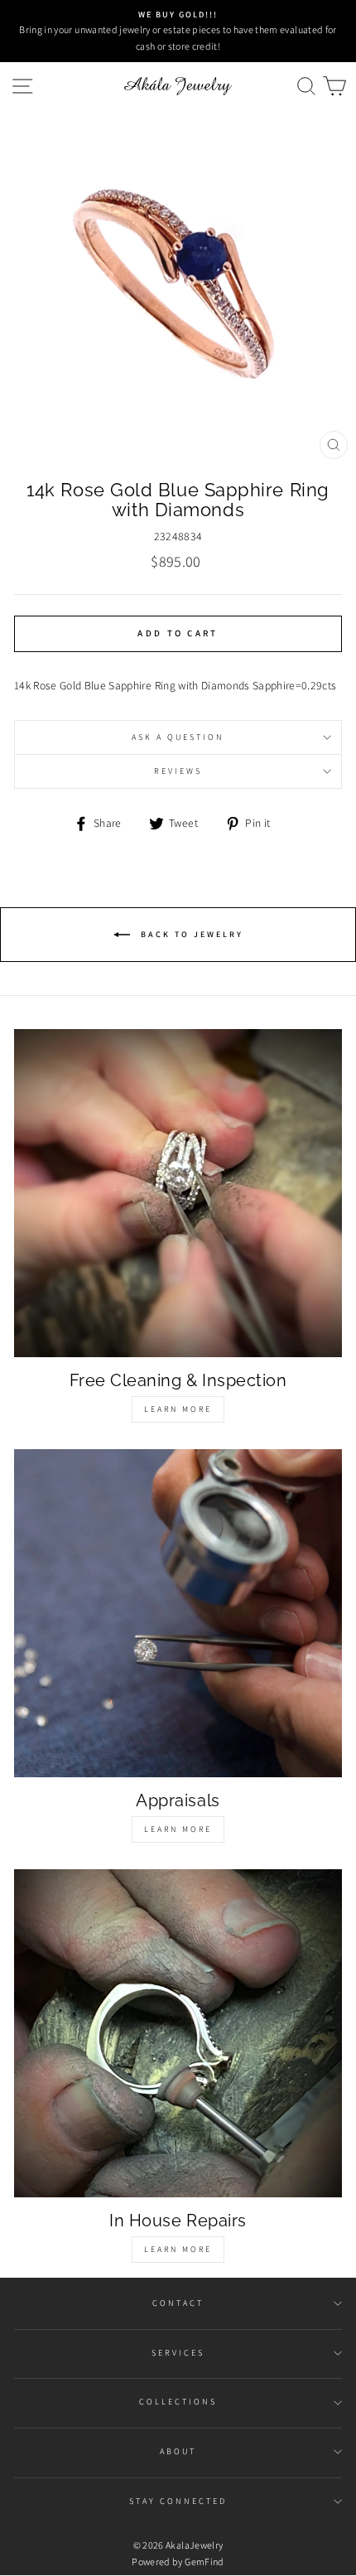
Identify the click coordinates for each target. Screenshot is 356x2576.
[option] (178, 31)
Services (178, 2353)
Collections (178, 2402)
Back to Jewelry (190, 933)
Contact (178, 2303)
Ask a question (178, 737)
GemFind (204, 2562)
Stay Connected (178, 2501)
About (178, 2451)
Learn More (178, 1409)
